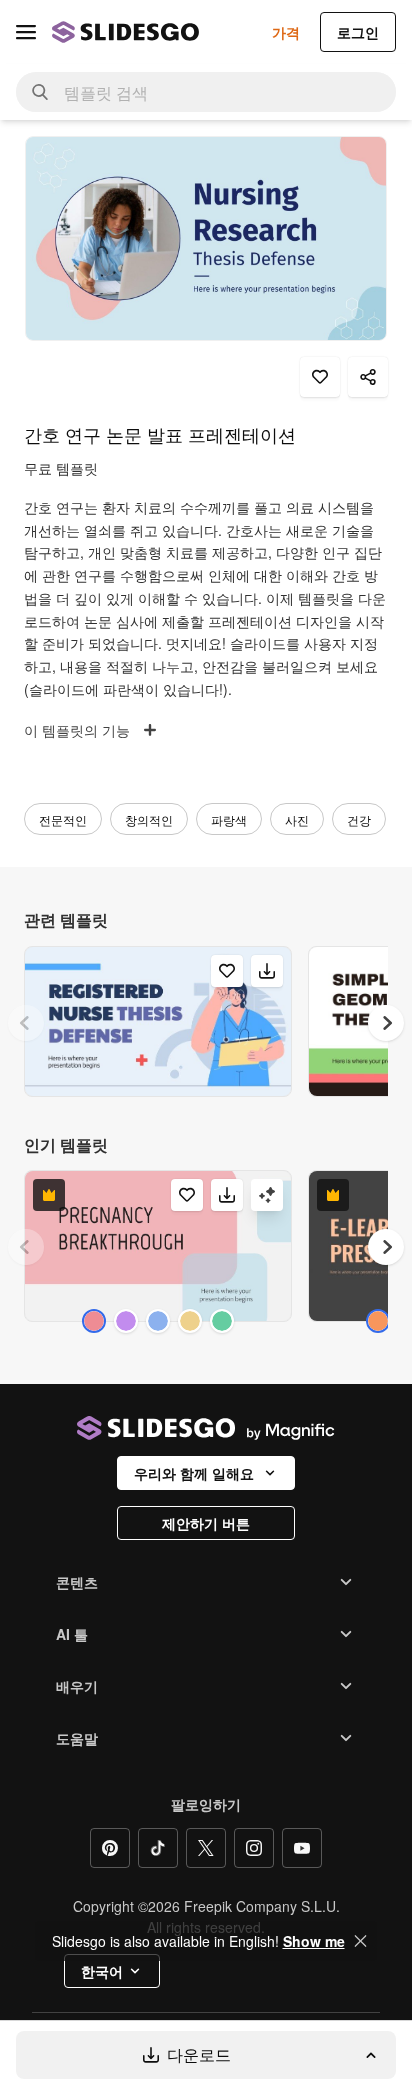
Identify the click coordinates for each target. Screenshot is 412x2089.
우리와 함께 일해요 (194, 1473)
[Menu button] (26, 32)
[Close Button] (361, 1941)
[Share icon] (368, 377)
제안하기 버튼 (206, 1523)
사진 (297, 819)
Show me (314, 1941)
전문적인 (63, 819)
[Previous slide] (26, 1023)
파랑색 (229, 819)
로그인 (358, 32)
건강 (359, 819)
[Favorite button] (320, 377)
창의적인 (149, 819)
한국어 (102, 1971)
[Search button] (40, 92)
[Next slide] (386, 1023)
